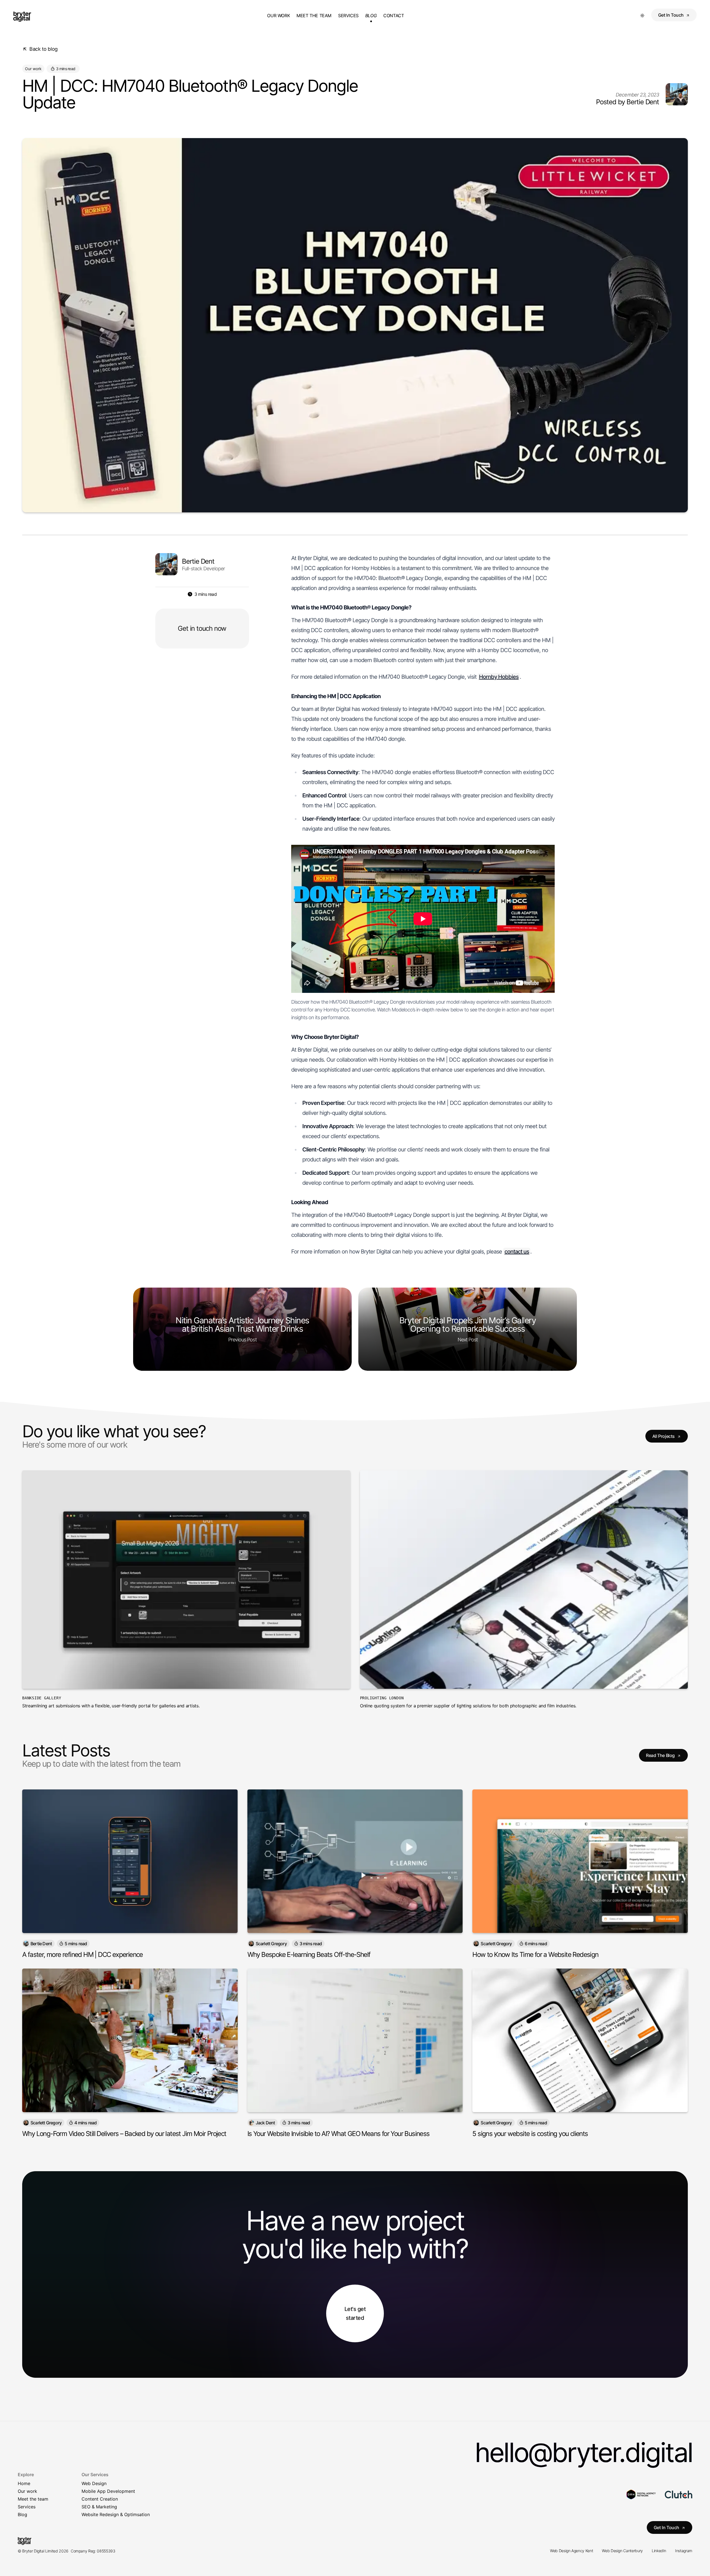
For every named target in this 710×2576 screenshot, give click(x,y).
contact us (517, 1252)
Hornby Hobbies (499, 677)
